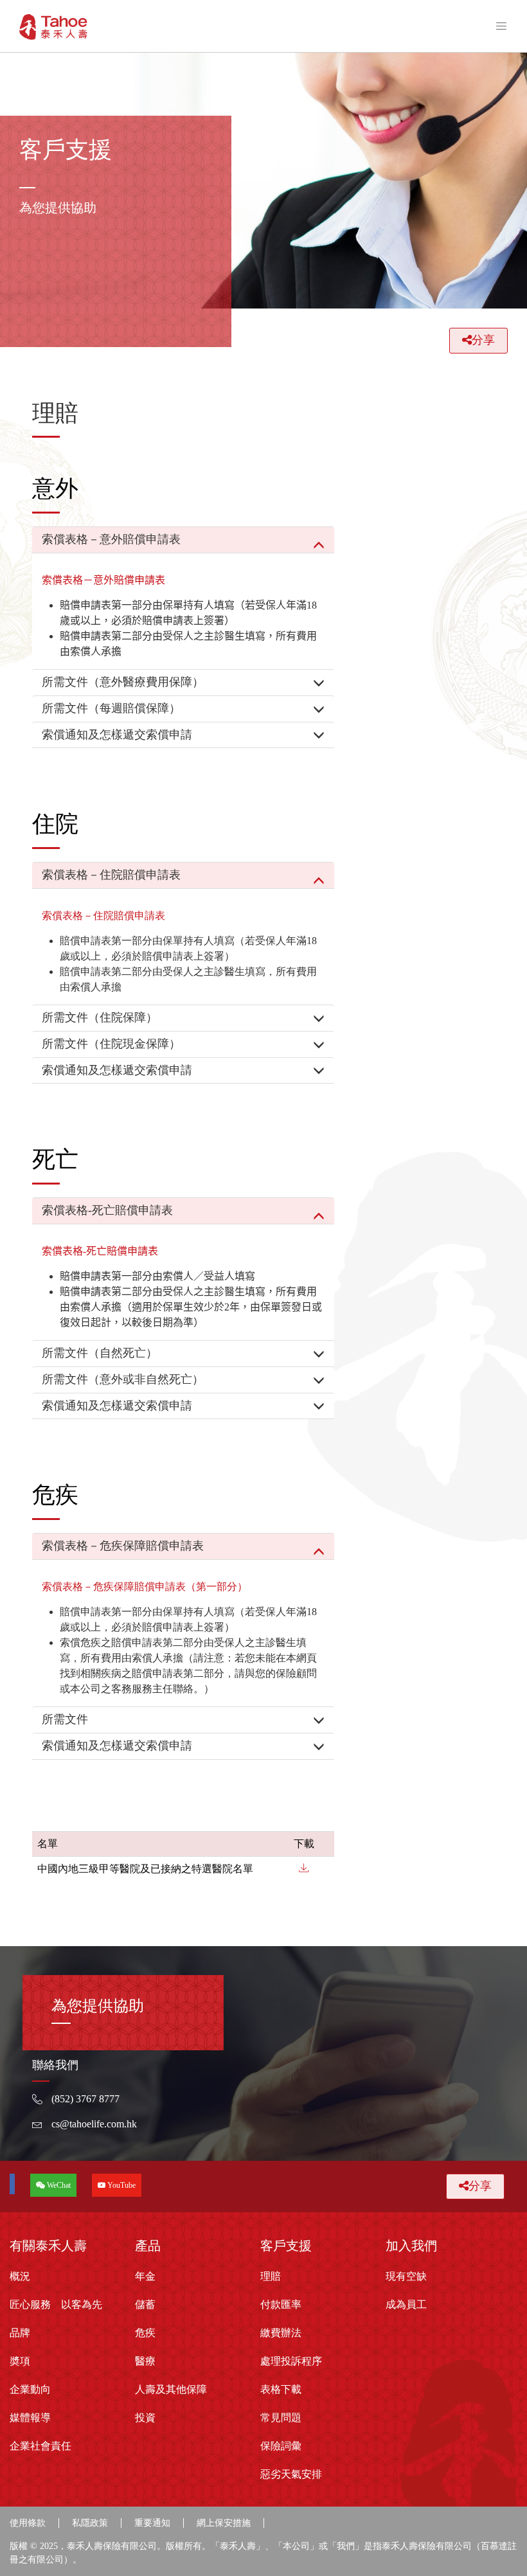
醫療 (145, 2361)
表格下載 (281, 2389)
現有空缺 (406, 2276)
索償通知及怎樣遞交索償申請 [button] (117, 735)
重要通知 (152, 2523)
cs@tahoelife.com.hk (94, 2124)
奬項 (20, 2361)
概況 (20, 2276)
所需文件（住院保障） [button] (100, 1017)
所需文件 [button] (65, 1719)
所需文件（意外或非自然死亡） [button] (123, 1379)
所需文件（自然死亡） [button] (100, 1353)
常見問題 (281, 2418)
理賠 (271, 2276)
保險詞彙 (281, 2446)
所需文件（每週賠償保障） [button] (111, 708)
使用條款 (28, 2523)
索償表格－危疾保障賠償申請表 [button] (123, 1546)
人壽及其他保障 (171, 2389)
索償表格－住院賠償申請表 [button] (111, 875)
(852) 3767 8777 (85, 2099)
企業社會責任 (40, 2446)
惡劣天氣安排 (291, 2474)
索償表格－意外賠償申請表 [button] (111, 539)
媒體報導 (30, 2418)
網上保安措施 (224, 2523)
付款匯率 (281, 2304)
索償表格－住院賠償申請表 (103, 916)
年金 (145, 2276)
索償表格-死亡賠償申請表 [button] (107, 1210)
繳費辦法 (281, 2333)
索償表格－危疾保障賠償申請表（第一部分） (145, 1587)
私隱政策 (90, 2523)
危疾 (145, 2333)
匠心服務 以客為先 (56, 2304)
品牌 (20, 2333)
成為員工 (406, 2304)
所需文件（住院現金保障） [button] (111, 1044)
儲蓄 (145, 2304)
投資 (145, 2418)
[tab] (183, 540)
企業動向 (30, 2389)
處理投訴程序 (291, 2361)
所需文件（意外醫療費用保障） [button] (123, 682)
